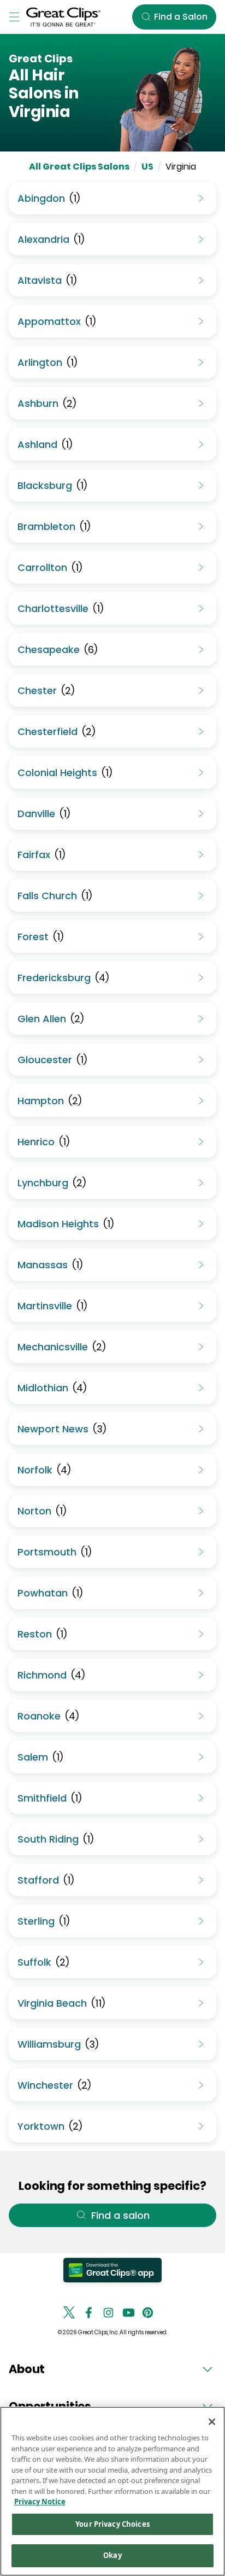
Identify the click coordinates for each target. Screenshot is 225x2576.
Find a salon (120, 2215)
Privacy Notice (40, 2502)
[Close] (212, 2422)
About (27, 2369)
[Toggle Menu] (14, 17)
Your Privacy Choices (112, 2524)
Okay (112, 2555)
